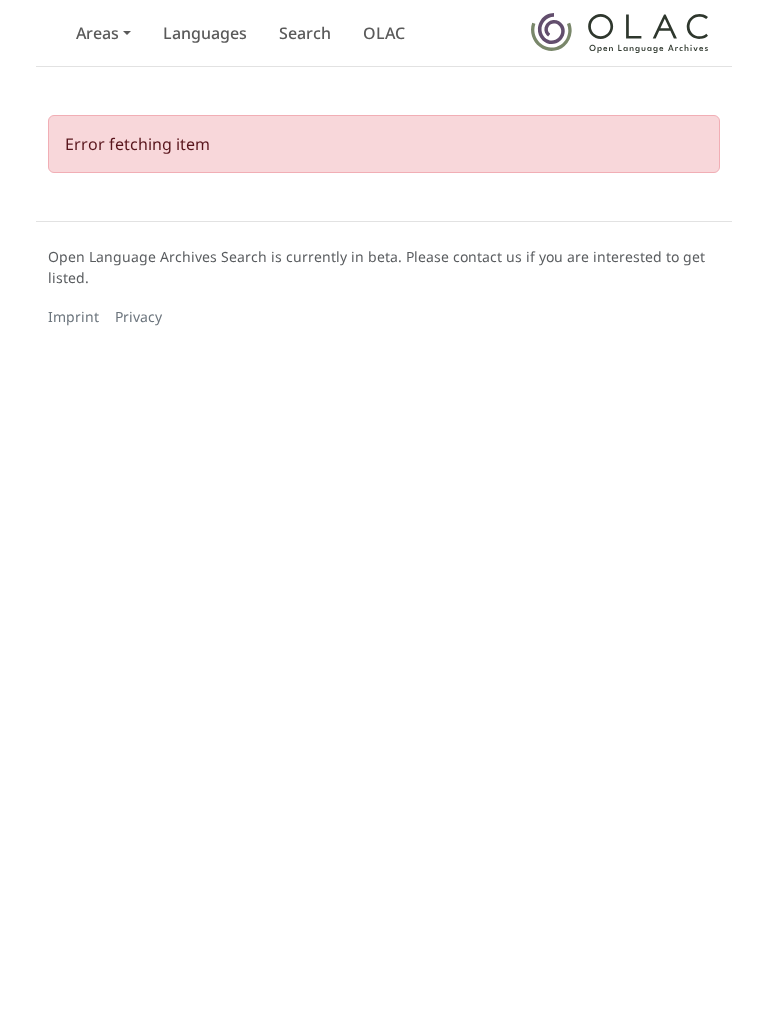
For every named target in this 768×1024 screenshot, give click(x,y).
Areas (97, 33)
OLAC (384, 33)
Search (305, 33)
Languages (205, 33)
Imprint (73, 316)
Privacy (138, 316)
